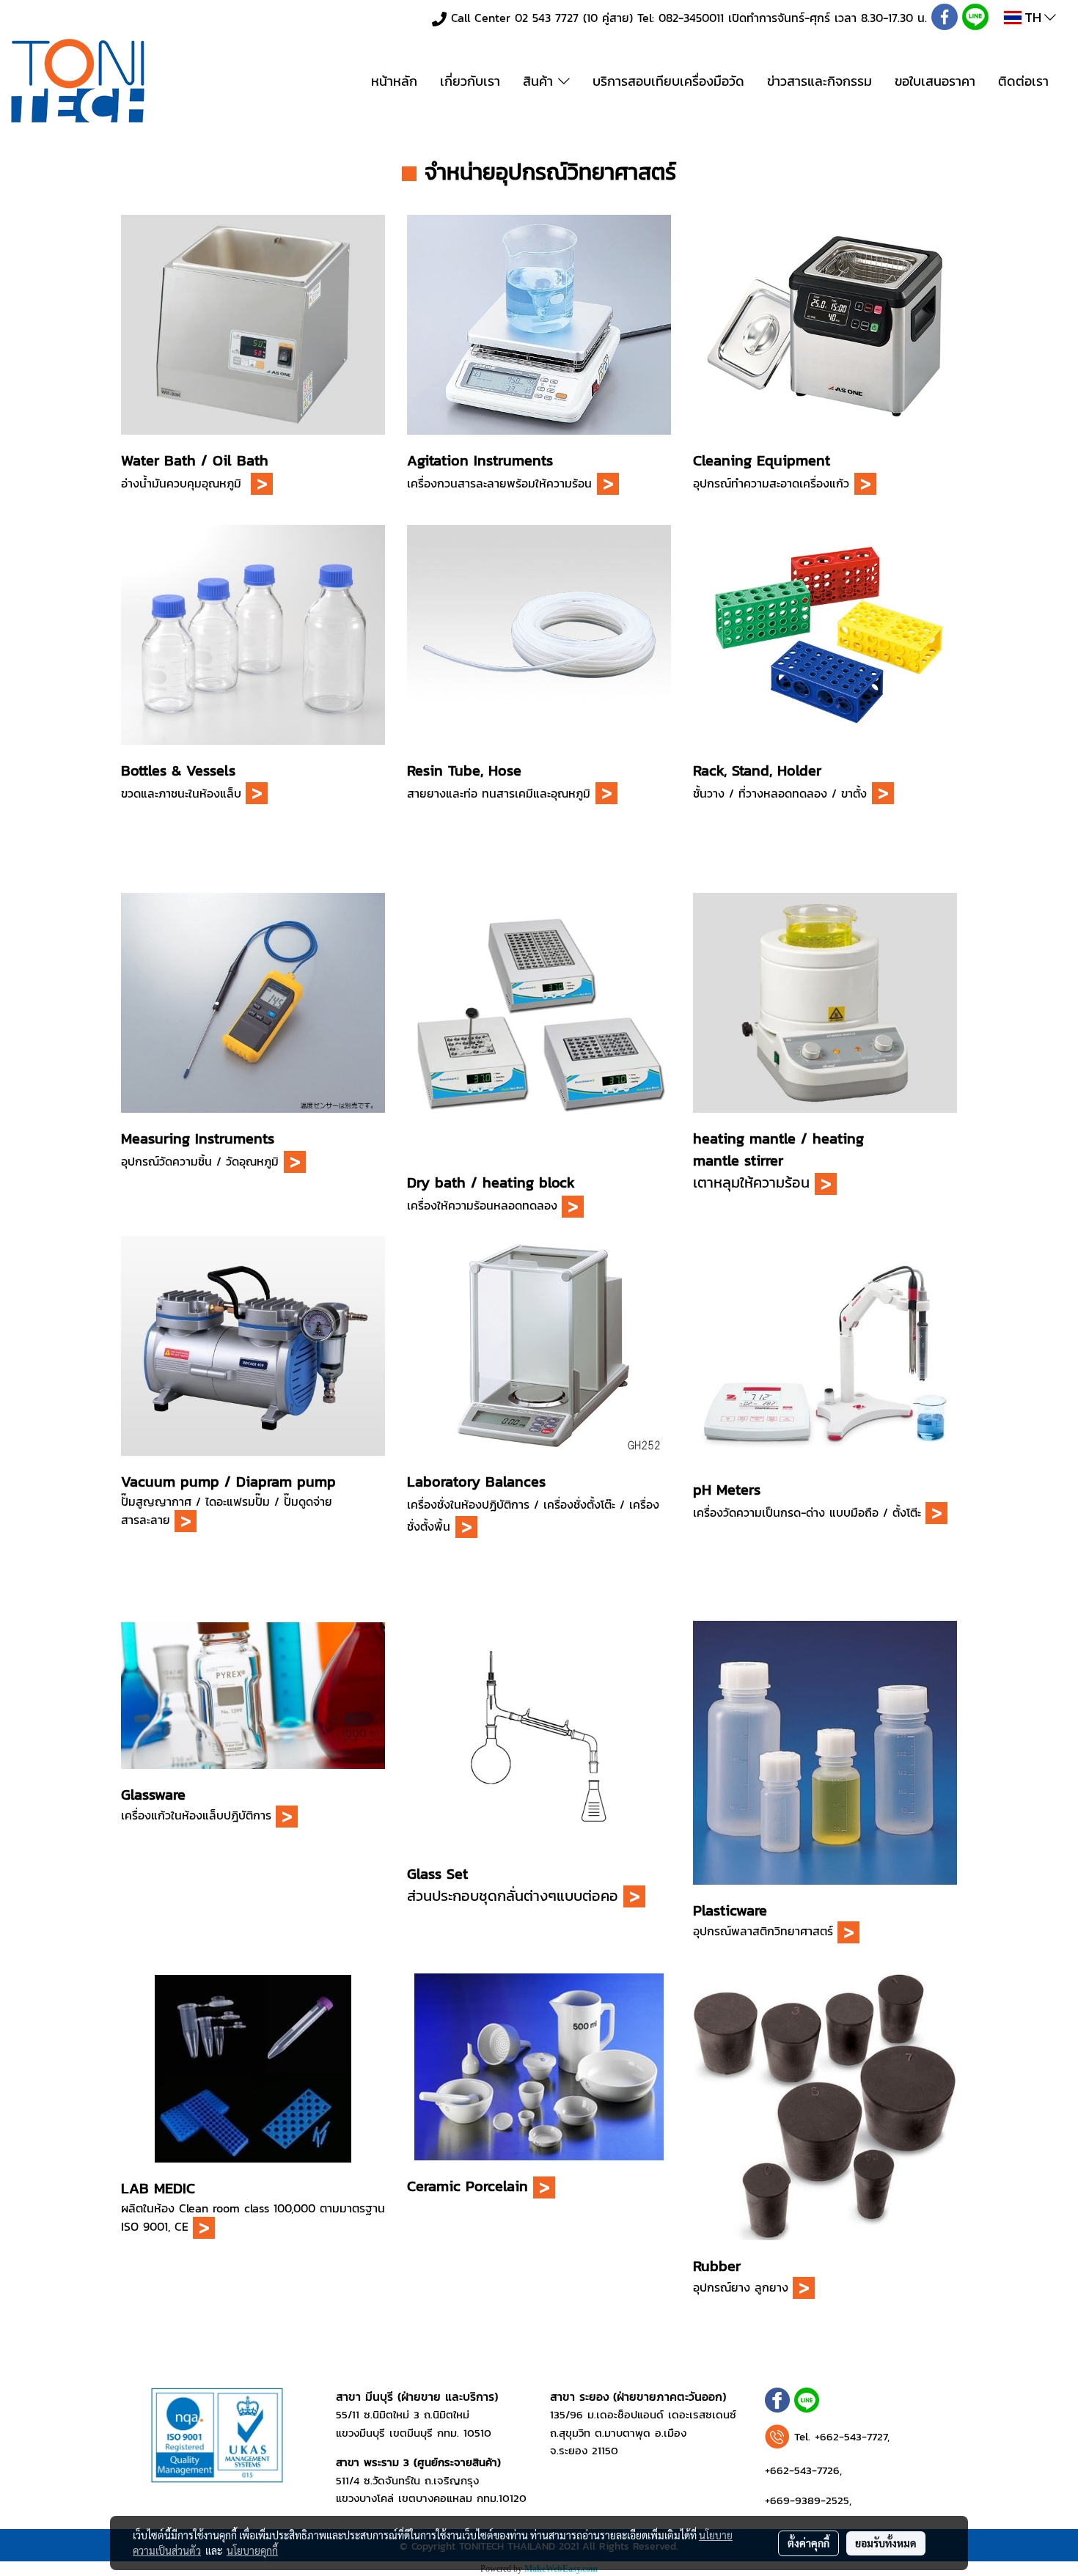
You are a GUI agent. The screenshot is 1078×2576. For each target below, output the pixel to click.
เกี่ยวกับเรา (470, 81)
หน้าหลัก (394, 81)
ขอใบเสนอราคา (935, 81)
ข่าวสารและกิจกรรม (819, 81)
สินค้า (540, 81)
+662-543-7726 (802, 2470)
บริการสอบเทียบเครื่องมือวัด (668, 81)
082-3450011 (691, 18)
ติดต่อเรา (1023, 81)
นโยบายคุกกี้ (252, 2550)
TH (1033, 17)
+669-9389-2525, (808, 2500)
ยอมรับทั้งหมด (886, 2543)
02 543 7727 (547, 18)
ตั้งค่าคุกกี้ (808, 2543)
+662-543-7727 (851, 2436)
